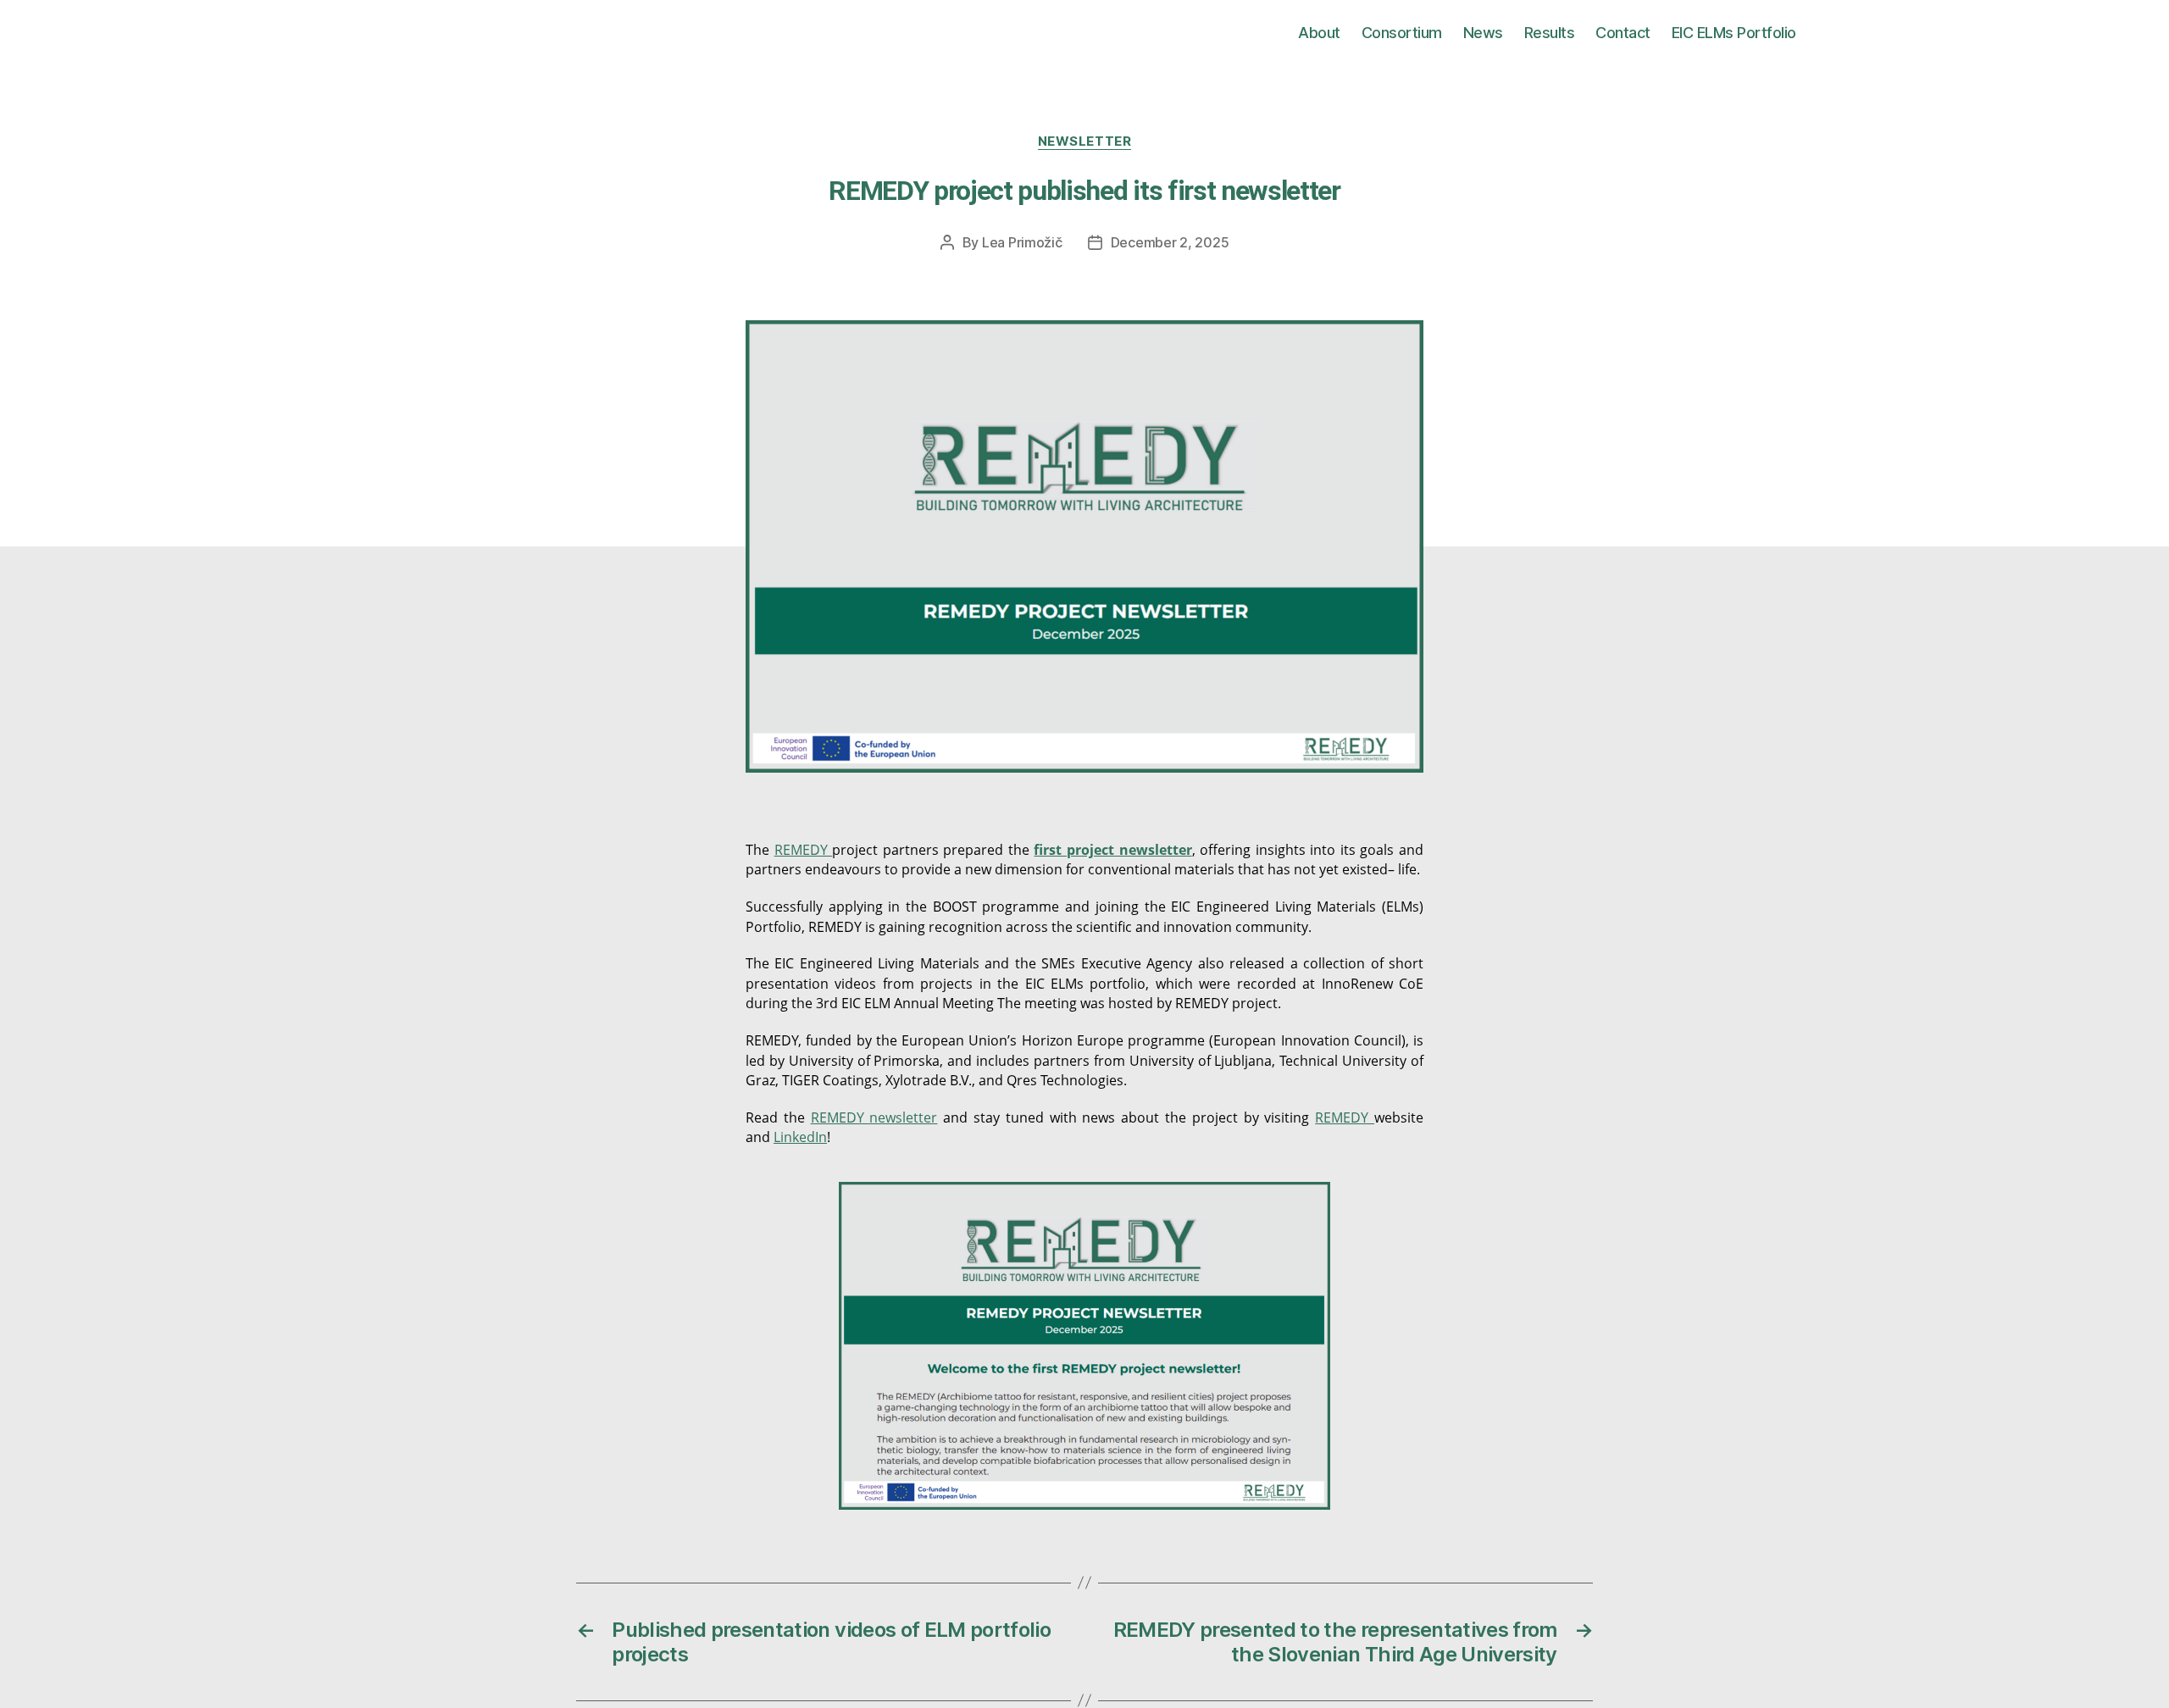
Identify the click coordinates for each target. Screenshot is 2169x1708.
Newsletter (1085, 141)
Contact (1623, 33)
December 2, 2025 (1170, 242)
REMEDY (804, 850)
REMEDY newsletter (874, 1117)
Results (1550, 33)
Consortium (1402, 33)
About (1319, 33)
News (1483, 33)
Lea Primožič (1022, 242)
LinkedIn (800, 1137)
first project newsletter (1112, 850)
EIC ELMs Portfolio (1734, 33)
